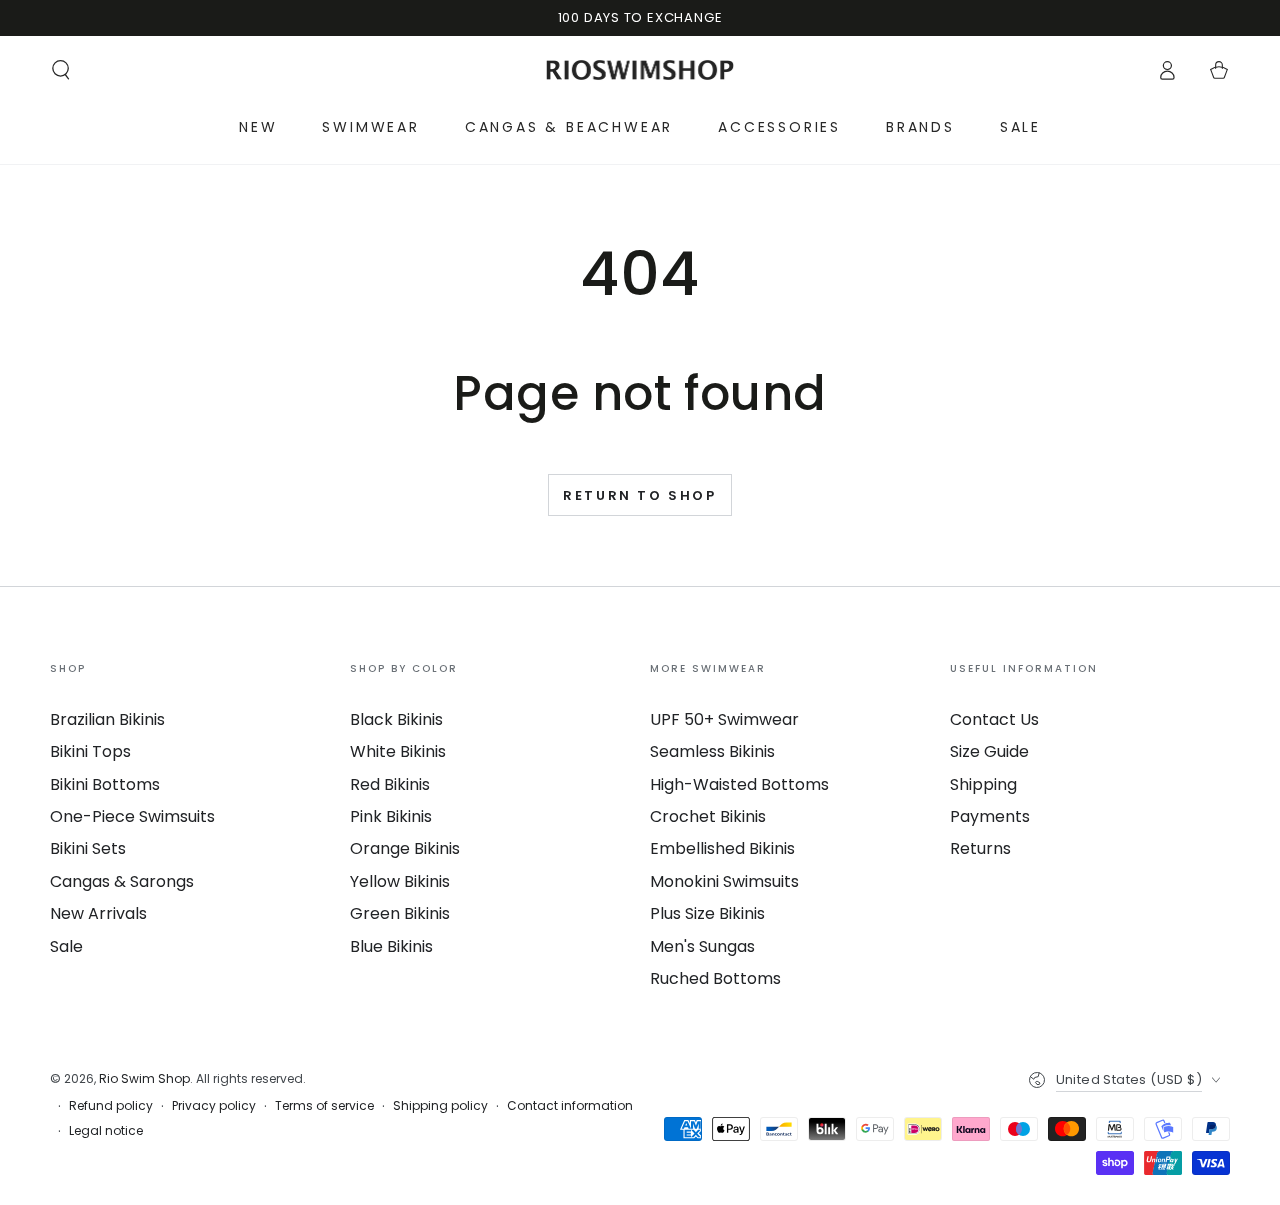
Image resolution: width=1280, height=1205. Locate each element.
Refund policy (111, 1106)
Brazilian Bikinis (107, 719)
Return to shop (639, 495)
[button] (61, 70)
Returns (980, 848)
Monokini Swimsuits (724, 881)
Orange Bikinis (405, 848)
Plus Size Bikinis (707, 913)
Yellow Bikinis (400, 881)
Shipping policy (440, 1106)
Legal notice (106, 1131)
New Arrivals (98, 913)
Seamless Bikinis (712, 751)
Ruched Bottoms (715, 978)
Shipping (983, 784)
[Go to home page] (640, 70)
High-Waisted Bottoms (739, 784)
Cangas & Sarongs (122, 881)
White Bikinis (398, 751)
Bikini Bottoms (105, 784)
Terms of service (324, 1106)
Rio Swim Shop (144, 1078)
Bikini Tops (90, 751)
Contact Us (994, 719)
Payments (990, 816)
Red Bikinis (390, 784)
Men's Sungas (702, 946)
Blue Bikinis (391, 946)
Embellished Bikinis (722, 848)
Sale (66, 946)
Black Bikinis (396, 719)
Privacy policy (214, 1106)
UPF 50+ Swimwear (724, 719)
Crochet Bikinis (708, 816)
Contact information (570, 1106)
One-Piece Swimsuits (132, 816)
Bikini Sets (88, 848)
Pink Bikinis (391, 816)
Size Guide (989, 751)
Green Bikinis (400, 913)
